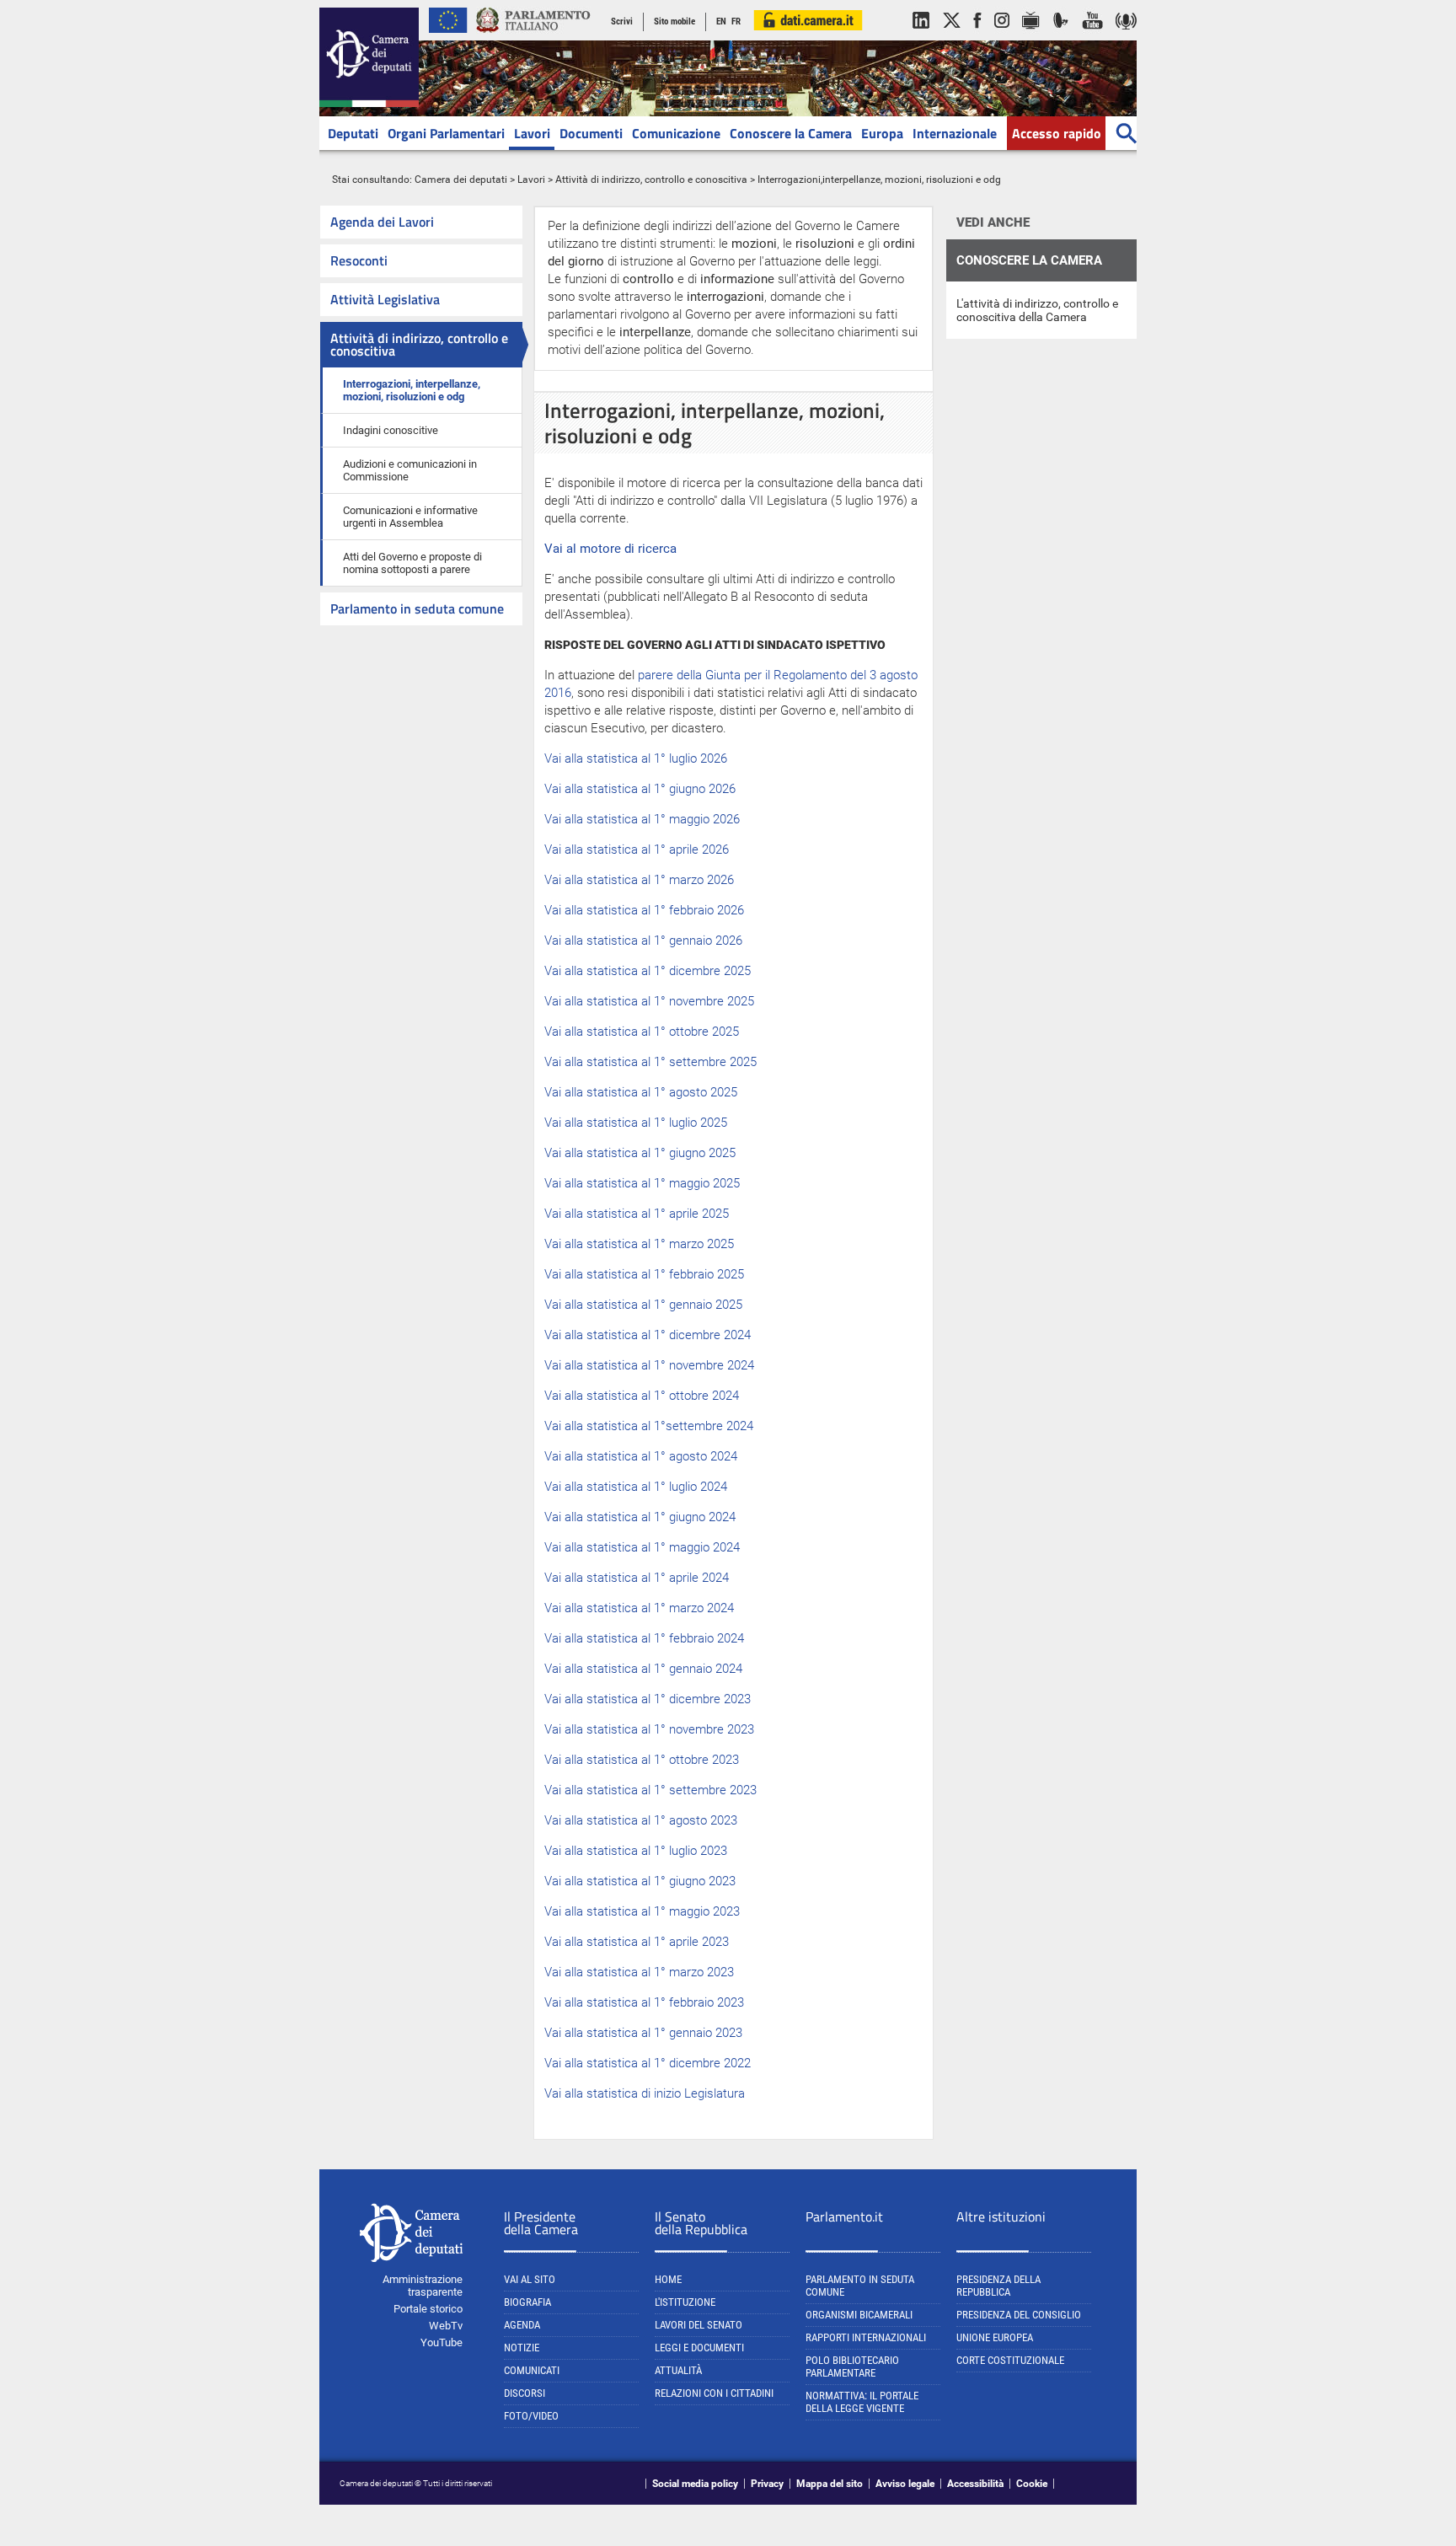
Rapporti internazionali (866, 2337)
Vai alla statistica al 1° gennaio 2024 (643, 1669)
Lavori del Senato (699, 2325)
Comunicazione (676, 133)
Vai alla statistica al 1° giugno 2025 (640, 1153)
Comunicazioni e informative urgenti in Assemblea (410, 517)
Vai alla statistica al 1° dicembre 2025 (648, 971)
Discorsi (525, 2393)
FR (736, 21)
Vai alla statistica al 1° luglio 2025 (636, 1123)
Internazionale (955, 133)
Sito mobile (674, 21)
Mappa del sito (830, 2484)
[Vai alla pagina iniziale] (369, 104)
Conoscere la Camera (791, 133)
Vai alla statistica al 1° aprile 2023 (637, 1942)
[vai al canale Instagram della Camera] (1002, 37)
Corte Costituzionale (1010, 2360)
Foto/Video (531, 2416)
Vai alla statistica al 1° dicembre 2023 (648, 1699)
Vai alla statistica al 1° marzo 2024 (639, 1608)
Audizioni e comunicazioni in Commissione (410, 470)
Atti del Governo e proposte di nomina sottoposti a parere (412, 563)
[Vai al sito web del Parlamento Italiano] (533, 37)
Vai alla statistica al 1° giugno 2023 (640, 1881)
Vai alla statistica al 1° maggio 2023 (642, 1911)
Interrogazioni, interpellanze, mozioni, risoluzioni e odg (412, 390)
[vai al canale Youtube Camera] (1092, 37)
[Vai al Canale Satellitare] (1061, 37)
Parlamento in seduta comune (417, 608)
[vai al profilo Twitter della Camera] (951, 37)
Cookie (1032, 2484)
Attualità (678, 2370)
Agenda (522, 2325)
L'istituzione (685, 2302)
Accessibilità (975, 2484)
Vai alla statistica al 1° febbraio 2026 (644, 910)
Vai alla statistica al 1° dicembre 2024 (648, 1335)
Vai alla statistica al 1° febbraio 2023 (644, 2002)
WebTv (446, 2326)
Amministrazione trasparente (423, 2286)
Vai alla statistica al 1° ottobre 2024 (642, 1396)
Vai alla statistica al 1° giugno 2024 (640, 1517)
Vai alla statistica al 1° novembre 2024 (649, 1365)
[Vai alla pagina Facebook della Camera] (977, 37)
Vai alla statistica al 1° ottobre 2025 (642, 1032)
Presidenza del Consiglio (1019, 2315)
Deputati (353, 133)
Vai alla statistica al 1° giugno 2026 (640, 789)
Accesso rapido (1057, 133)
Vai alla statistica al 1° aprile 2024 (637, 1578)
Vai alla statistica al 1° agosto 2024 (641, 1456)
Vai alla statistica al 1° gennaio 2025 (643, 1305)
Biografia (527, 2302)
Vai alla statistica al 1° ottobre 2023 (642, 1760)
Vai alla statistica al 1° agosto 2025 (641, 1092)
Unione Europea (995, 2337)
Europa (882, 133)
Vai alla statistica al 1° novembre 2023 (649, 1729)
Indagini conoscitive (391, 430)
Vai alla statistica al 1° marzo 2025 (639, 1244)
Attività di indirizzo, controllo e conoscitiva (651, 180)
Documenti (591, 133)
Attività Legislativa (385, 299)
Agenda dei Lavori (382, 222)
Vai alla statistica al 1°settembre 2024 (649, 1426)
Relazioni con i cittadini (714, 2393)
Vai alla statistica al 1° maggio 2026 (642, 819)
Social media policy (695, 2484)
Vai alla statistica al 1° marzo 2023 (639, 1972)
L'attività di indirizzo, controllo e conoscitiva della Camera (1037, 310)
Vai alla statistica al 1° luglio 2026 (636, 758)
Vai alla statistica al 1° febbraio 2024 (644, 1638)
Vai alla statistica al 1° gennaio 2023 (643, 2033)
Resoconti (359, 260)
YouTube (442, 2342)
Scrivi (622, 21)
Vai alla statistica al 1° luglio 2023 (636, 1851)
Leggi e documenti (699, 2348)
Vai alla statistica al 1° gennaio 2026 (643, 941)
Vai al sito (530, 2279)
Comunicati (532, 2370)
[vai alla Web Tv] (1031, 37)
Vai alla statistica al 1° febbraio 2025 (644, 1274)
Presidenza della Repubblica (998, 2286)
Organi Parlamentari (446, 133)
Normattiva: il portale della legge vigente (862, 2402)
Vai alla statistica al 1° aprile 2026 (637, 850)
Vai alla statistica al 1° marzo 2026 (639, 880)
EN (721, 21)
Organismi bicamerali (859, 2315)
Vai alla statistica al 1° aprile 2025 (637, 1214)
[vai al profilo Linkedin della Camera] (921, 37)
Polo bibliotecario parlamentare (852, 2366)
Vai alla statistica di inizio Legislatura (645, 2093)
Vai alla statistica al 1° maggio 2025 (642, 1183)
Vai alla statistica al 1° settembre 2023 (650, 1790)
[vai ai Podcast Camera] (1126, 37)
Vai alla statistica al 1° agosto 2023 (641, 1820)
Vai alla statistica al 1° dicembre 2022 (648, 2063)
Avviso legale (905, 2484)
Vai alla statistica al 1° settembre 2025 (650, 1062)
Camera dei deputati (461, 180)
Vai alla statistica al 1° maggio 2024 (642, 1547)
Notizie (522, 2348)
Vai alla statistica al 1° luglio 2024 (636, 1487)
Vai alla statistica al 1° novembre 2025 (649, 1001)
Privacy (767, 2484)
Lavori (532, 133)
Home (668, 2279)
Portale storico (428, 2309)
